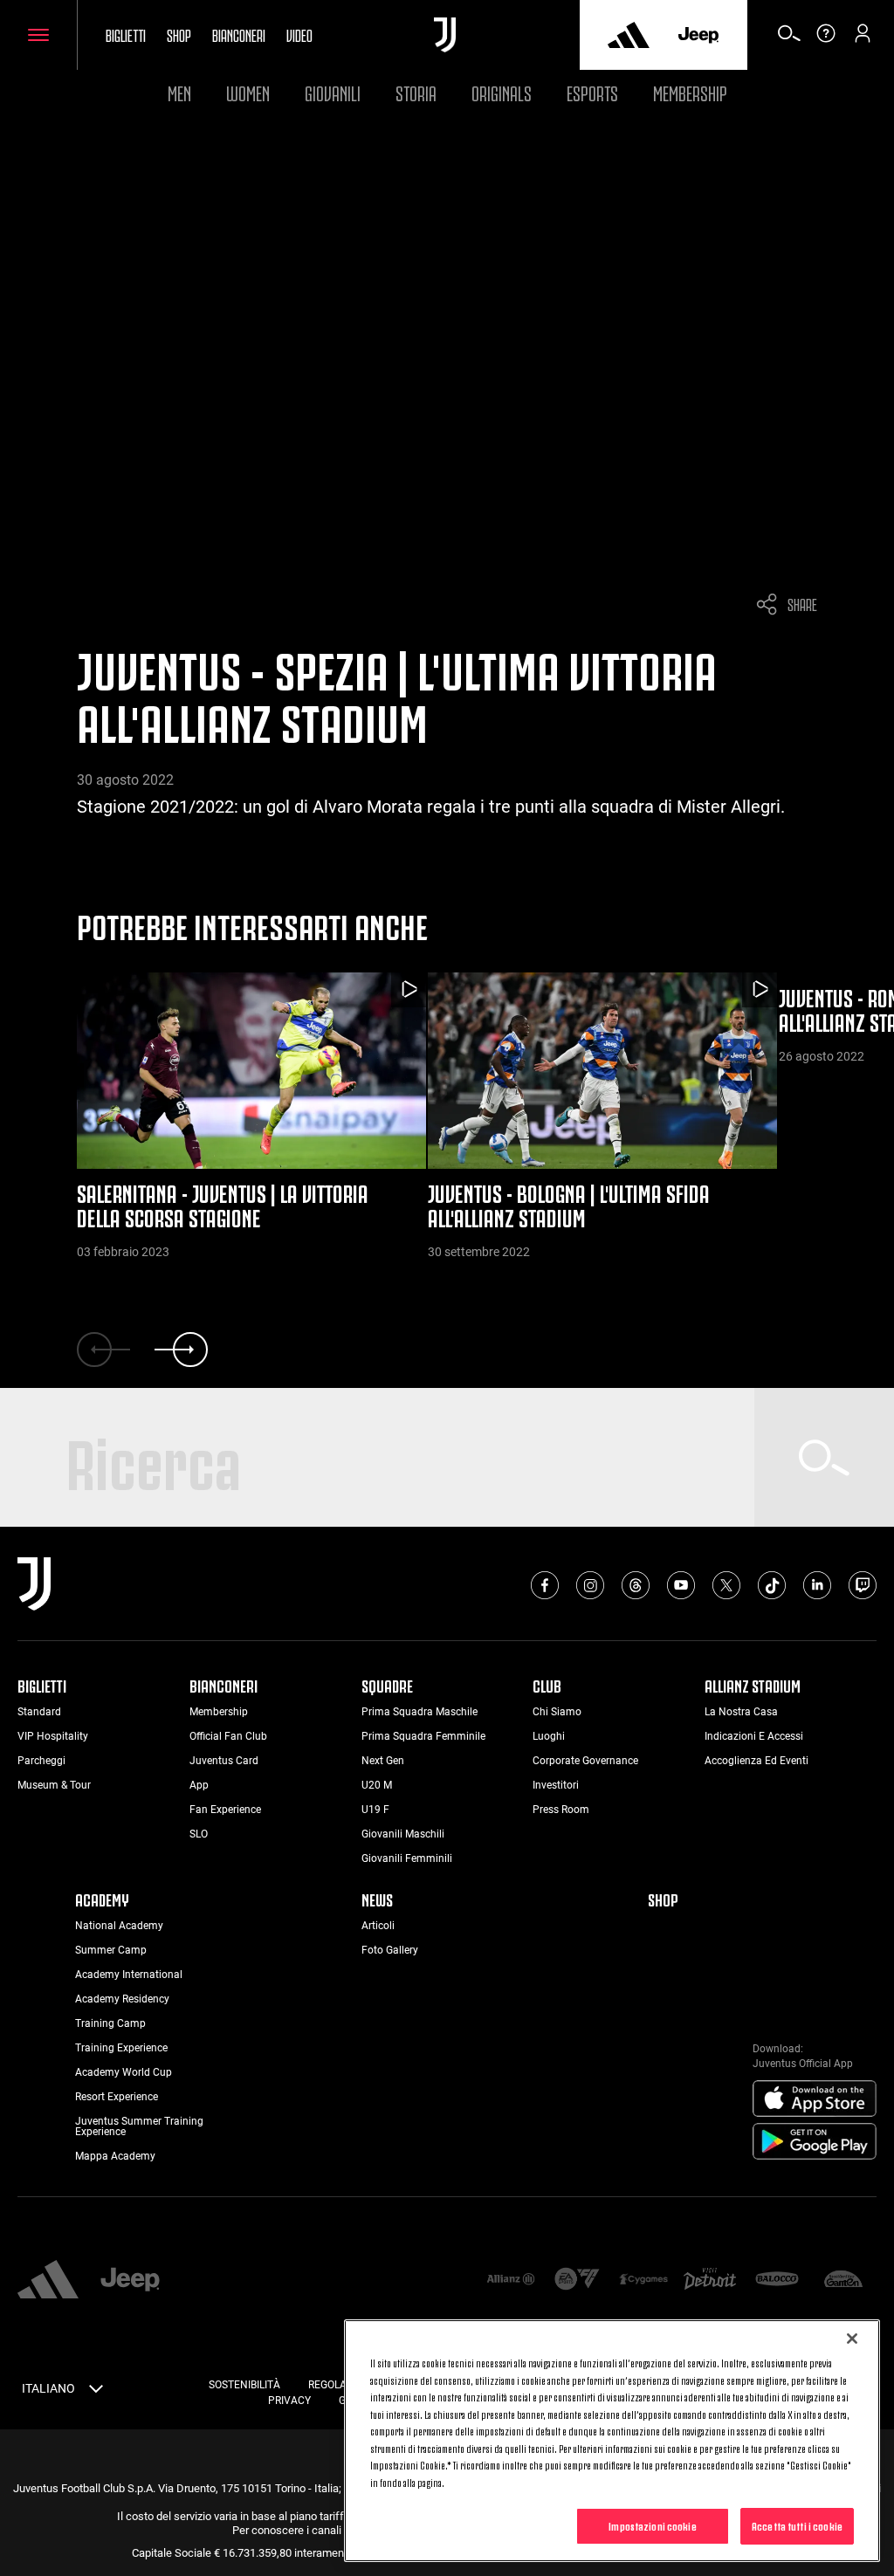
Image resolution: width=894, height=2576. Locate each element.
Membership (690, 91)
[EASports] (577, 2281)
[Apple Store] (815, 2099)
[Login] (863, 39)
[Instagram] (590, 1585)
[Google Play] (815, 2142)
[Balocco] (777, 2281)
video (299, 34)
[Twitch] (863, 1585)
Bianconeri (239, 34)
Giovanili (333, 91)
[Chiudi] (852, 2339)
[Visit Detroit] (710, 2280)
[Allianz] (511, 2281)
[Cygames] (643, 2281)
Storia (416, 91)
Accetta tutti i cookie (797, 2525)
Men (179, 91)
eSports (592, 91)
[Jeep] (698, 35)
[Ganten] (843, 2281)
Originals (502, 91)
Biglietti (126, 34)
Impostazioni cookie (652, 2525)
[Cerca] (789, 39)
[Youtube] (681, 1585)
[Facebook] (545, 1585)
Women (248, 91)
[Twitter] (726, 1585)
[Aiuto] (826, 39)
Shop (179, 34)
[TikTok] (772, 1585)
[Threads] (636, 1585)
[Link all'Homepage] (445, 35)
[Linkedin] (817, 1585)
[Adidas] (629, 35)
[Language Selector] (96, 2392)
